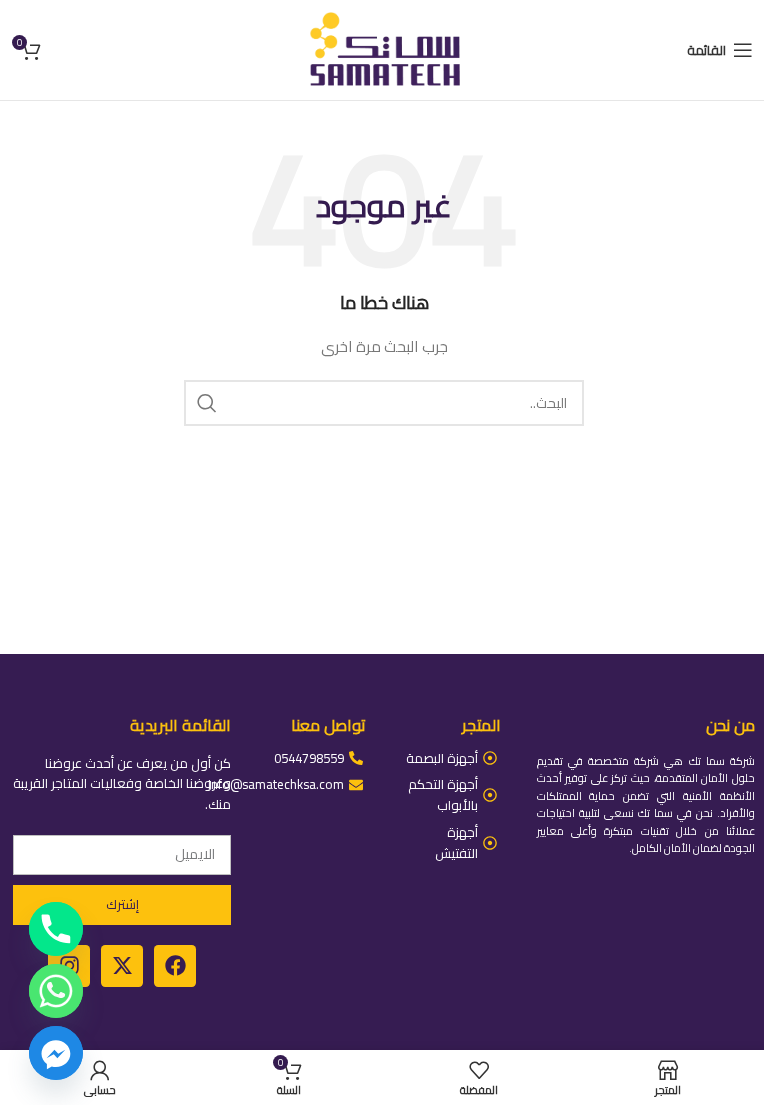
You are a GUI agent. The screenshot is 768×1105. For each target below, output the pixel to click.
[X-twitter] (122, 966)
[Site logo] (384, 49)
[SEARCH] (207, 403)
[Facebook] (175, 966)
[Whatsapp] (56, 991)
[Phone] (56, 929)
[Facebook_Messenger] (56, 1053)
